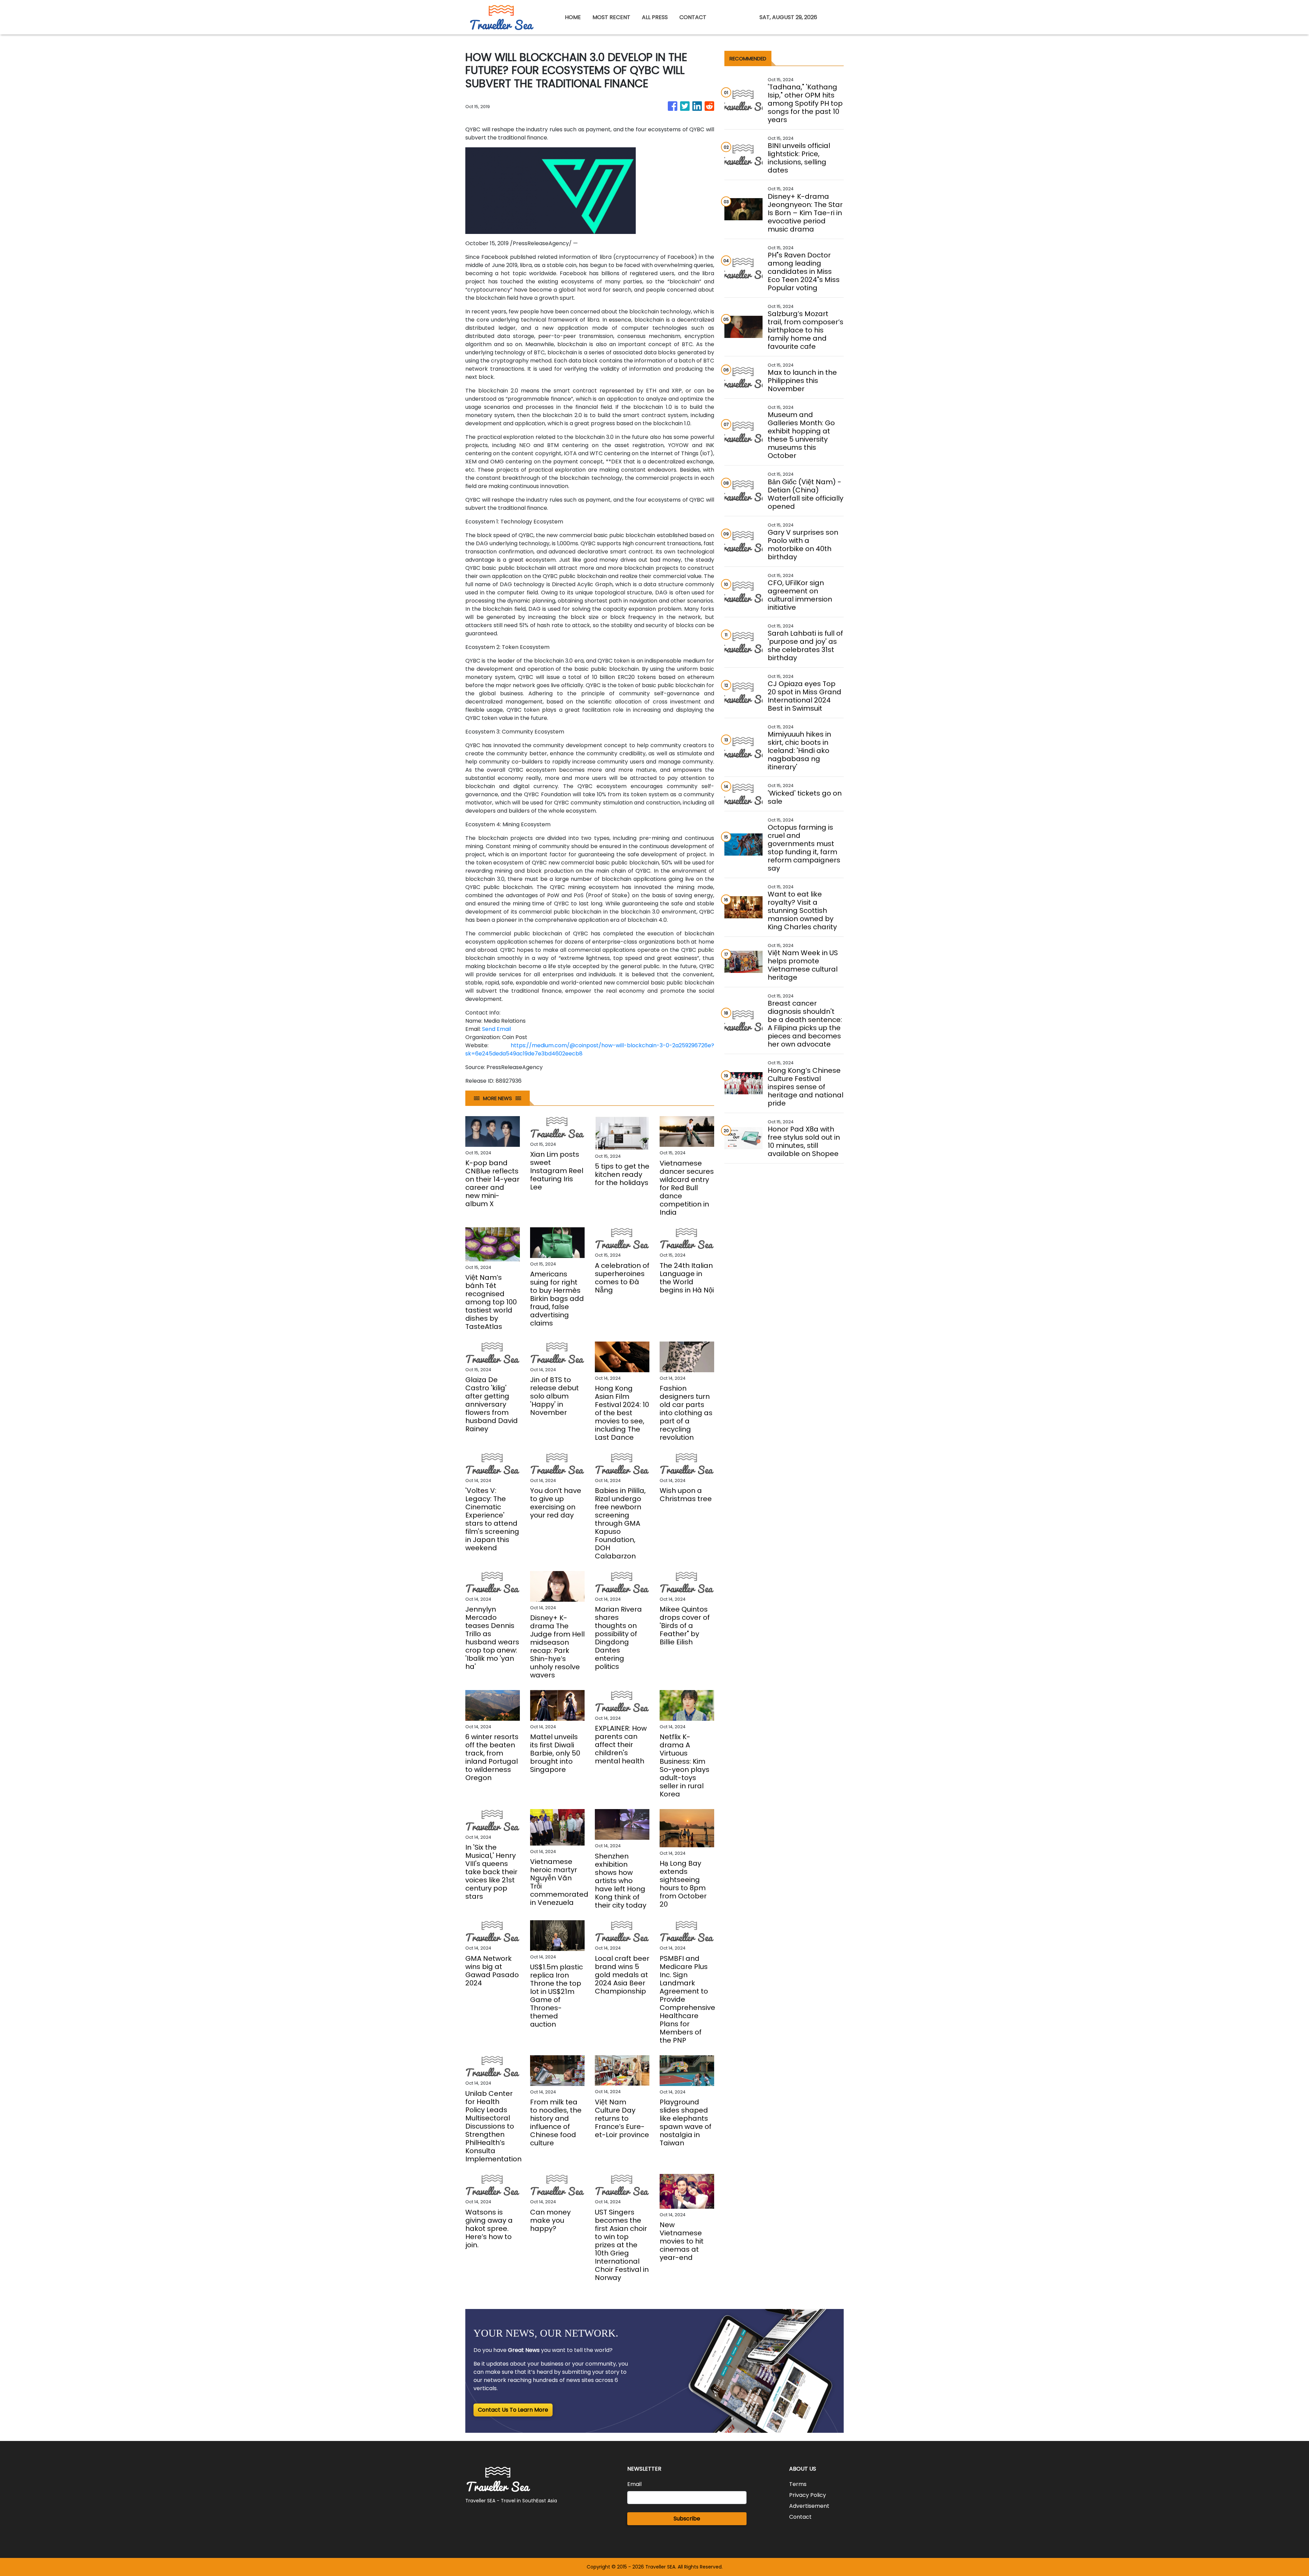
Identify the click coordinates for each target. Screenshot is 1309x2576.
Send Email (496, 1029)
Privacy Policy (808, 2495)
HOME (573, 17)
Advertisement (809, 2506)
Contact (800, 2517)
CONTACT (693, 17)
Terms (798, 2484)
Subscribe (687, 2519)
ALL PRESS (655, 17)
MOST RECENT (611, 17)
